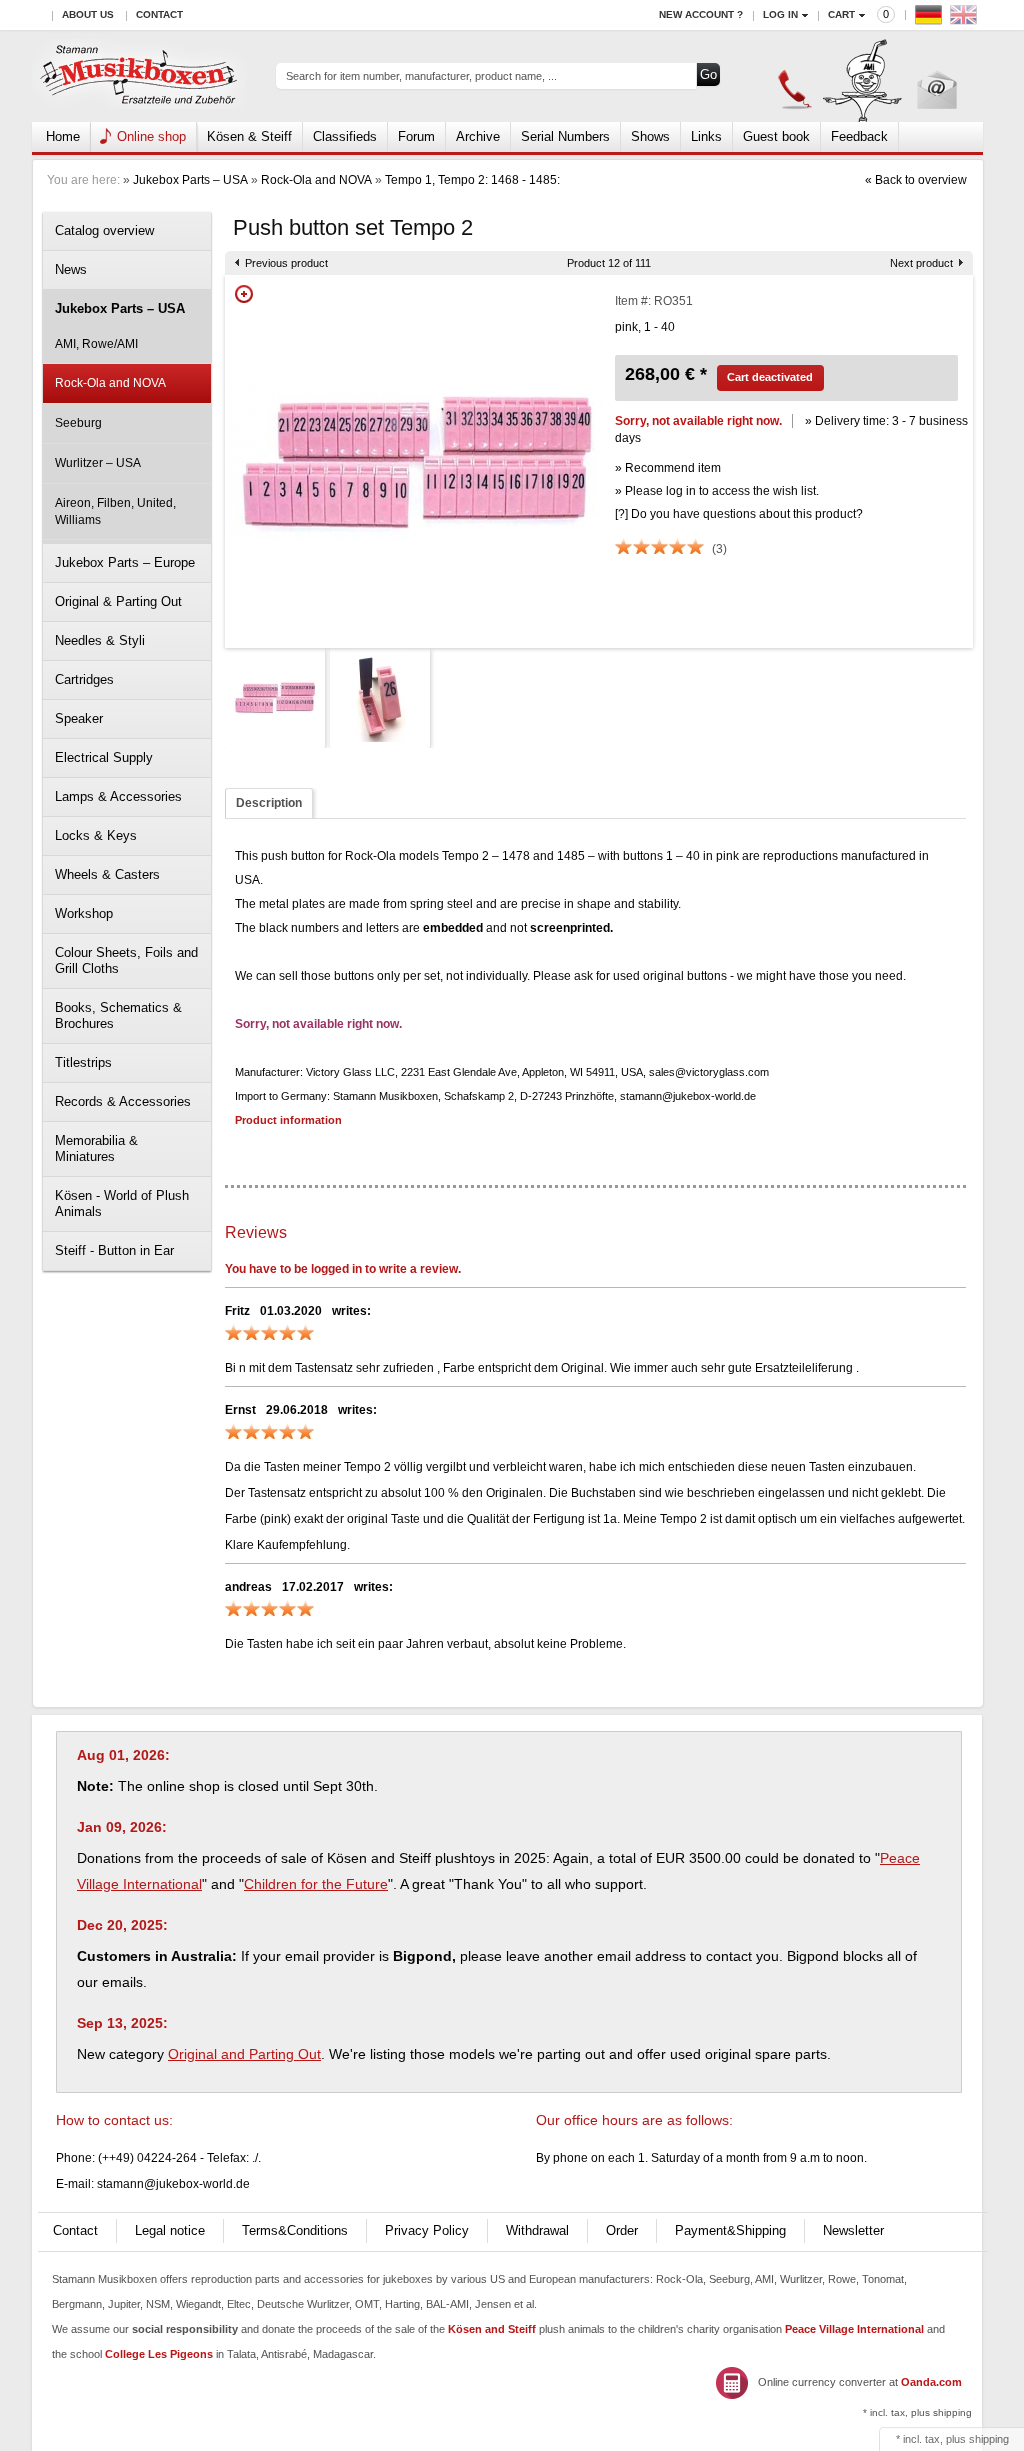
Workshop (84, 913)
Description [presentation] (269, 803)
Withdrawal (537, 2230)
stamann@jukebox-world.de (173, 2184)
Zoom (244, 294)
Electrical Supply (104, 757)
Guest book (776, 136)
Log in (780, 14)
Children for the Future (316, 1884)
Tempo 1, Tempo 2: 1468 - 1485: (472, 180)
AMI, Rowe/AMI (96, 344)
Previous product (286, 263)
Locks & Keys (96, 835)
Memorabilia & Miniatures (96, 1148)
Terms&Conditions (295, 2230)
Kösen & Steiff (249, 136)
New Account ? (701, 14)
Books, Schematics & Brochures (118, 1015)
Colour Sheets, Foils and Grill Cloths (126, 960)
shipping (989, 2439)
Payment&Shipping (730, 2230)
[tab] (269, 803)
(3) (719, 549)
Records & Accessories (123, 1101)
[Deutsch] (931, 19)
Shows (650, 136)
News (71, 269)
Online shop (151, 136)
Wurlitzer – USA (98, 463)
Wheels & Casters (107, 874)
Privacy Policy (427, 2230)
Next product (921, 263)
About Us (88, 14)
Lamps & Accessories (118, 796)
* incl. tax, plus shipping (917, 2412)
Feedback (859, 136)
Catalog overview (104, 230)
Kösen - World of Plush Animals (122, 1203)
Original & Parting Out (118, 601)
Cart (841, 14)
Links (706, 136)
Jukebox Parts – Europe (125, 562)
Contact (159, 14)
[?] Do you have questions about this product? (739, 514)
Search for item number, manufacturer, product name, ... (421, 76)
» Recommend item (668, 468)
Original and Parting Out (244, 2054)
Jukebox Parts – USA (190, 180)
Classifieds (345, 136)
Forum (416, 136)
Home (63, 136)
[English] (966, 19)
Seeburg (78, 423)
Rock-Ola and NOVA (316, 180)
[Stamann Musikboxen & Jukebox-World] (139, 76)
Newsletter (853, 2230)
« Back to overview (916, 180)
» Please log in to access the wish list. (717, 491)
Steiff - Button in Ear (114, 1250)
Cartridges (84, 679)
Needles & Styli (100, 640)
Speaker (79, 718)
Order (622, 2230)
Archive (478, 136)
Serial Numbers (565, 136)
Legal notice (170, 2230)
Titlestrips (83, 1062)
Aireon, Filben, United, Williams (115, 511)
